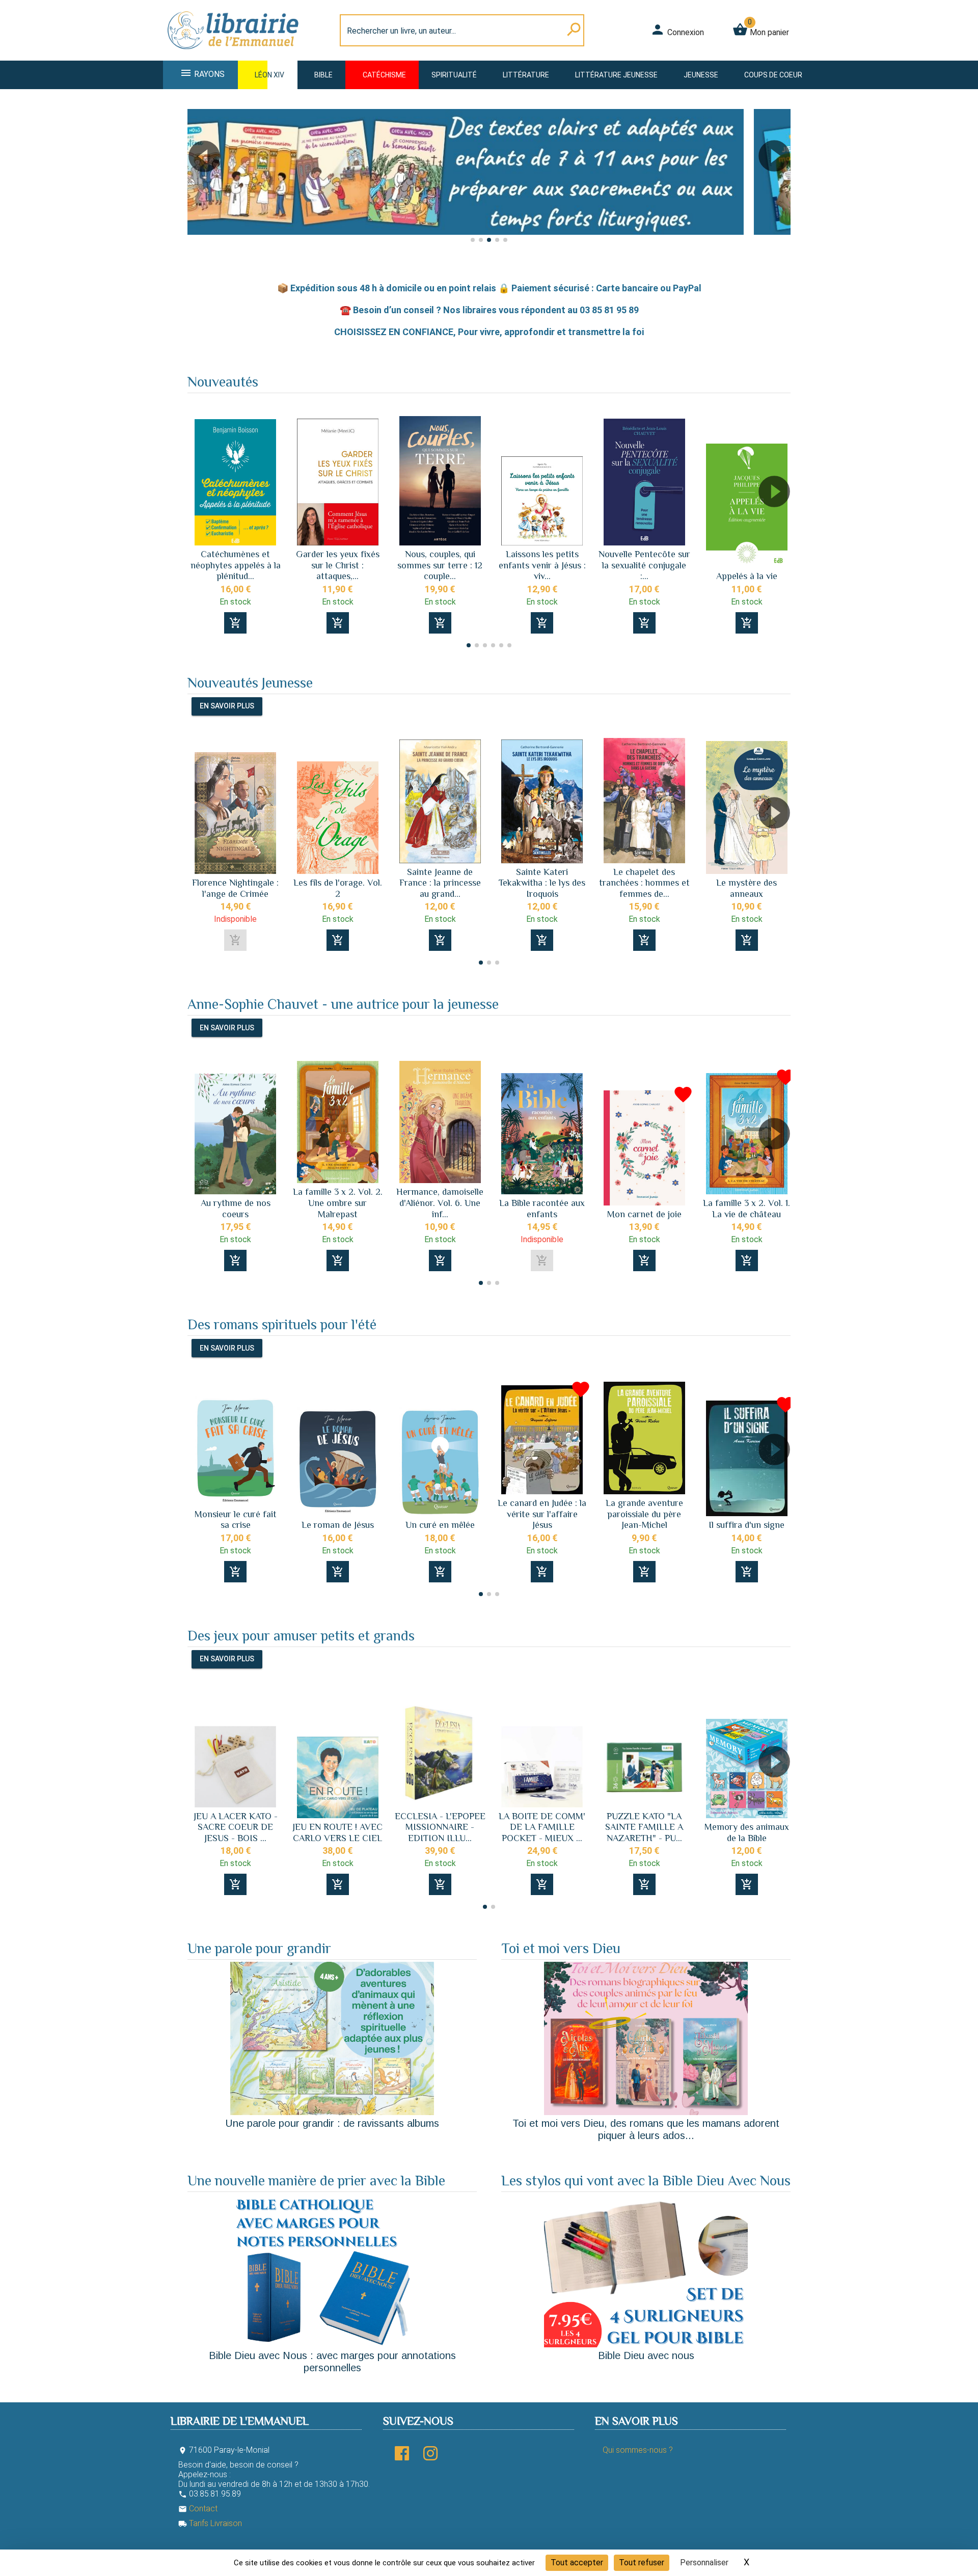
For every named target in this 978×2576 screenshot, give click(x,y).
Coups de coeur (773, 75)
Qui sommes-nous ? (638, 2450)
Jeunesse (701, 75)
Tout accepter (577, 2563)
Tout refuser (642, 2563)
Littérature (526, 75)
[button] (199, 185)
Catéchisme (384, 75)
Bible (323, 75)
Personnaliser (704, 2563)
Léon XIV (269, 75)
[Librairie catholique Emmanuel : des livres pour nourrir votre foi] (236, 54)
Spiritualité (454, 75)
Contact (198, 2509)
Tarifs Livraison (210, 2523)
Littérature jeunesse (616, 75)
